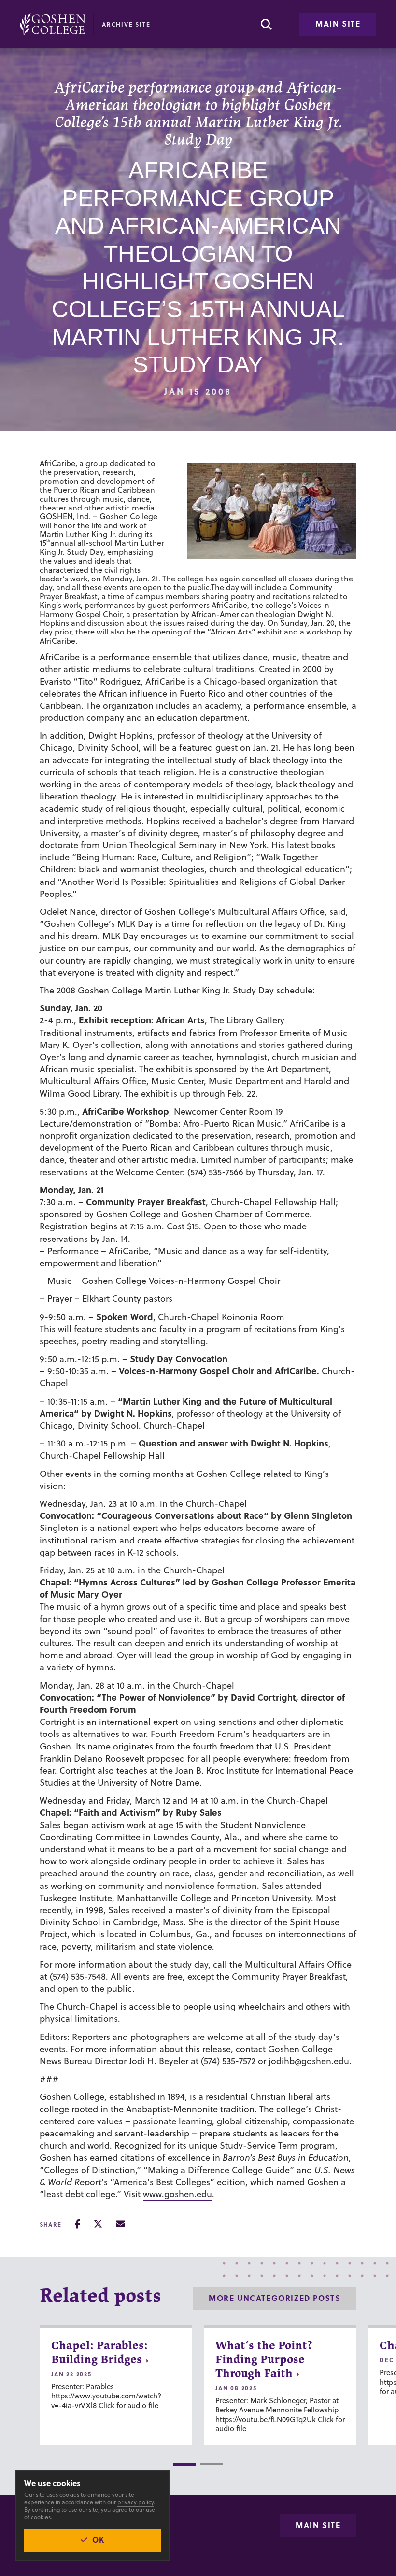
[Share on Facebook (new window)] (78, 2224)
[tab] (184, 2465)
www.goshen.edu (177, 2194)
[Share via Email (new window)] (120, 2224)
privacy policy (135, 2502)
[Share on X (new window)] (98, 2224)
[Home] (53, 24)
